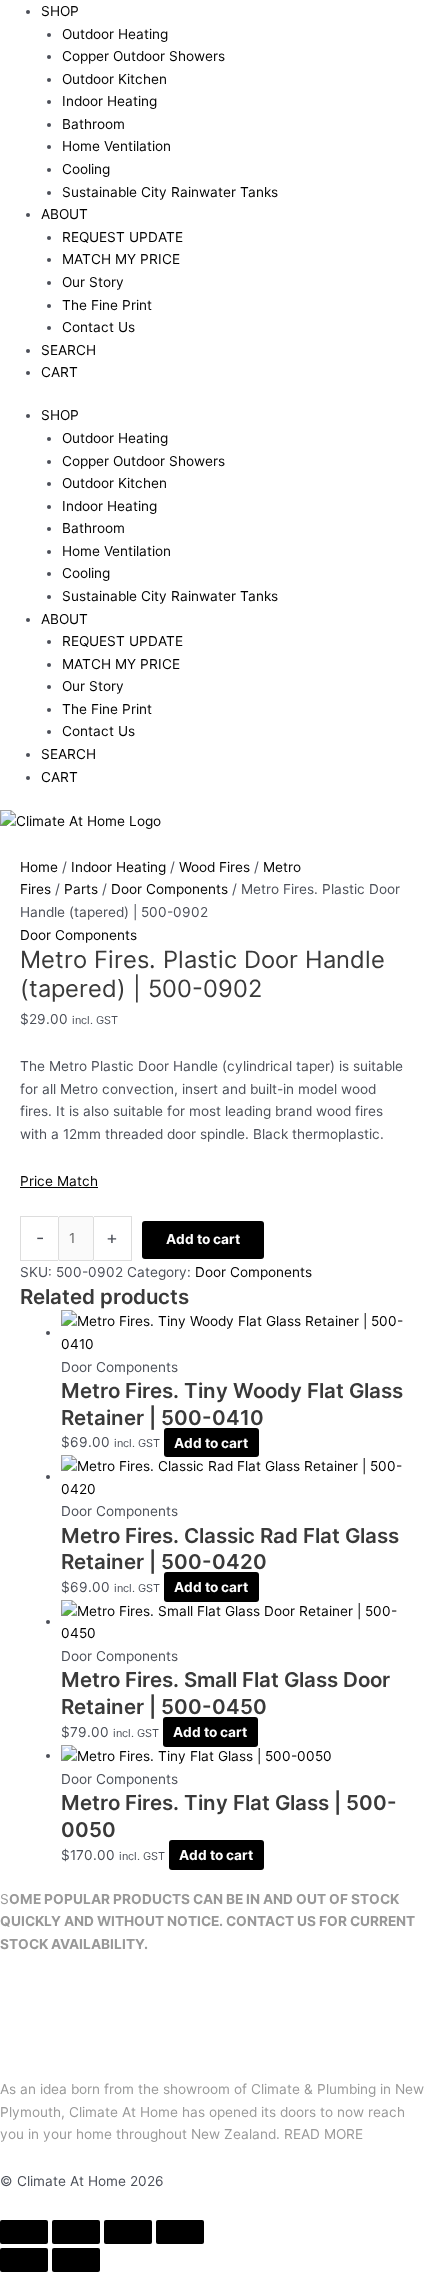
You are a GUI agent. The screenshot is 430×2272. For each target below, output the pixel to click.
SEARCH (68, 350)
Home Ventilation (116, 146)
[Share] (128, 2232)
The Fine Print (107, 305)
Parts (81, 889)
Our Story (93, 282)
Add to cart (203, 1239)
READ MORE (323, 2134)
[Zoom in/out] (24, 2232)
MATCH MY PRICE (121, 259)
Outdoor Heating (115, 34)
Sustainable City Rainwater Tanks (170, 192)
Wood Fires (214, 867)
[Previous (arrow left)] (24, 2260)
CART (59, 372)
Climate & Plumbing (313, 2089)
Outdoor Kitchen (114, 79)
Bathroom (93, 124)
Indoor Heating (109, 101)
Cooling (86, 169)
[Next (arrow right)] (76, 2260)
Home (39, 867)
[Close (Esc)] (180, 2232)
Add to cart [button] (211, 1442)
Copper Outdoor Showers (143, 56)
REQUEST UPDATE (122, 237)
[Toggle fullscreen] (76, 2232)
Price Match (59, 1181)
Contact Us (98, 327)
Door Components (169, 889)
